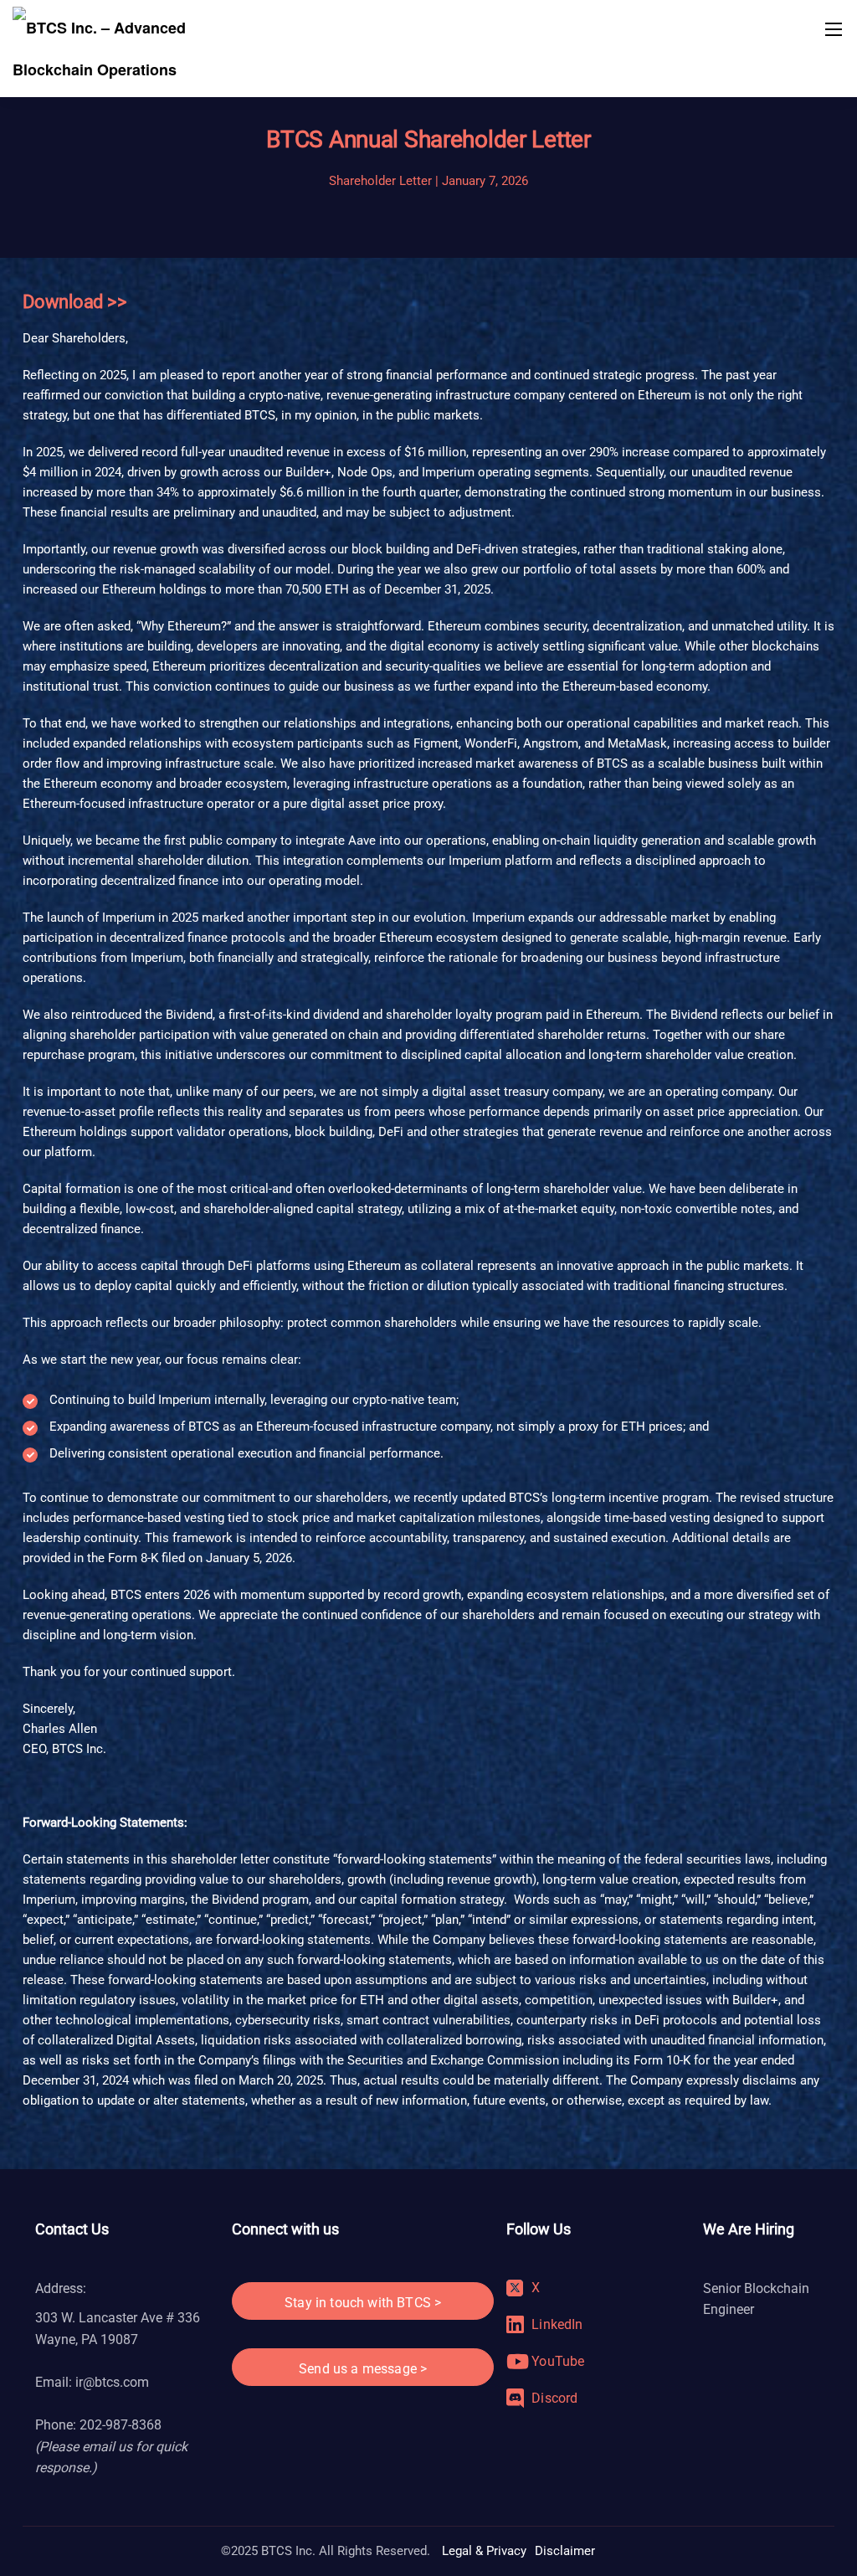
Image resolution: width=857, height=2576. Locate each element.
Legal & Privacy (484, 2551)
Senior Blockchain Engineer (756, 2299)
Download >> (75, 302)
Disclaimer (565, 2551)
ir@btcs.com (112, 2382)
